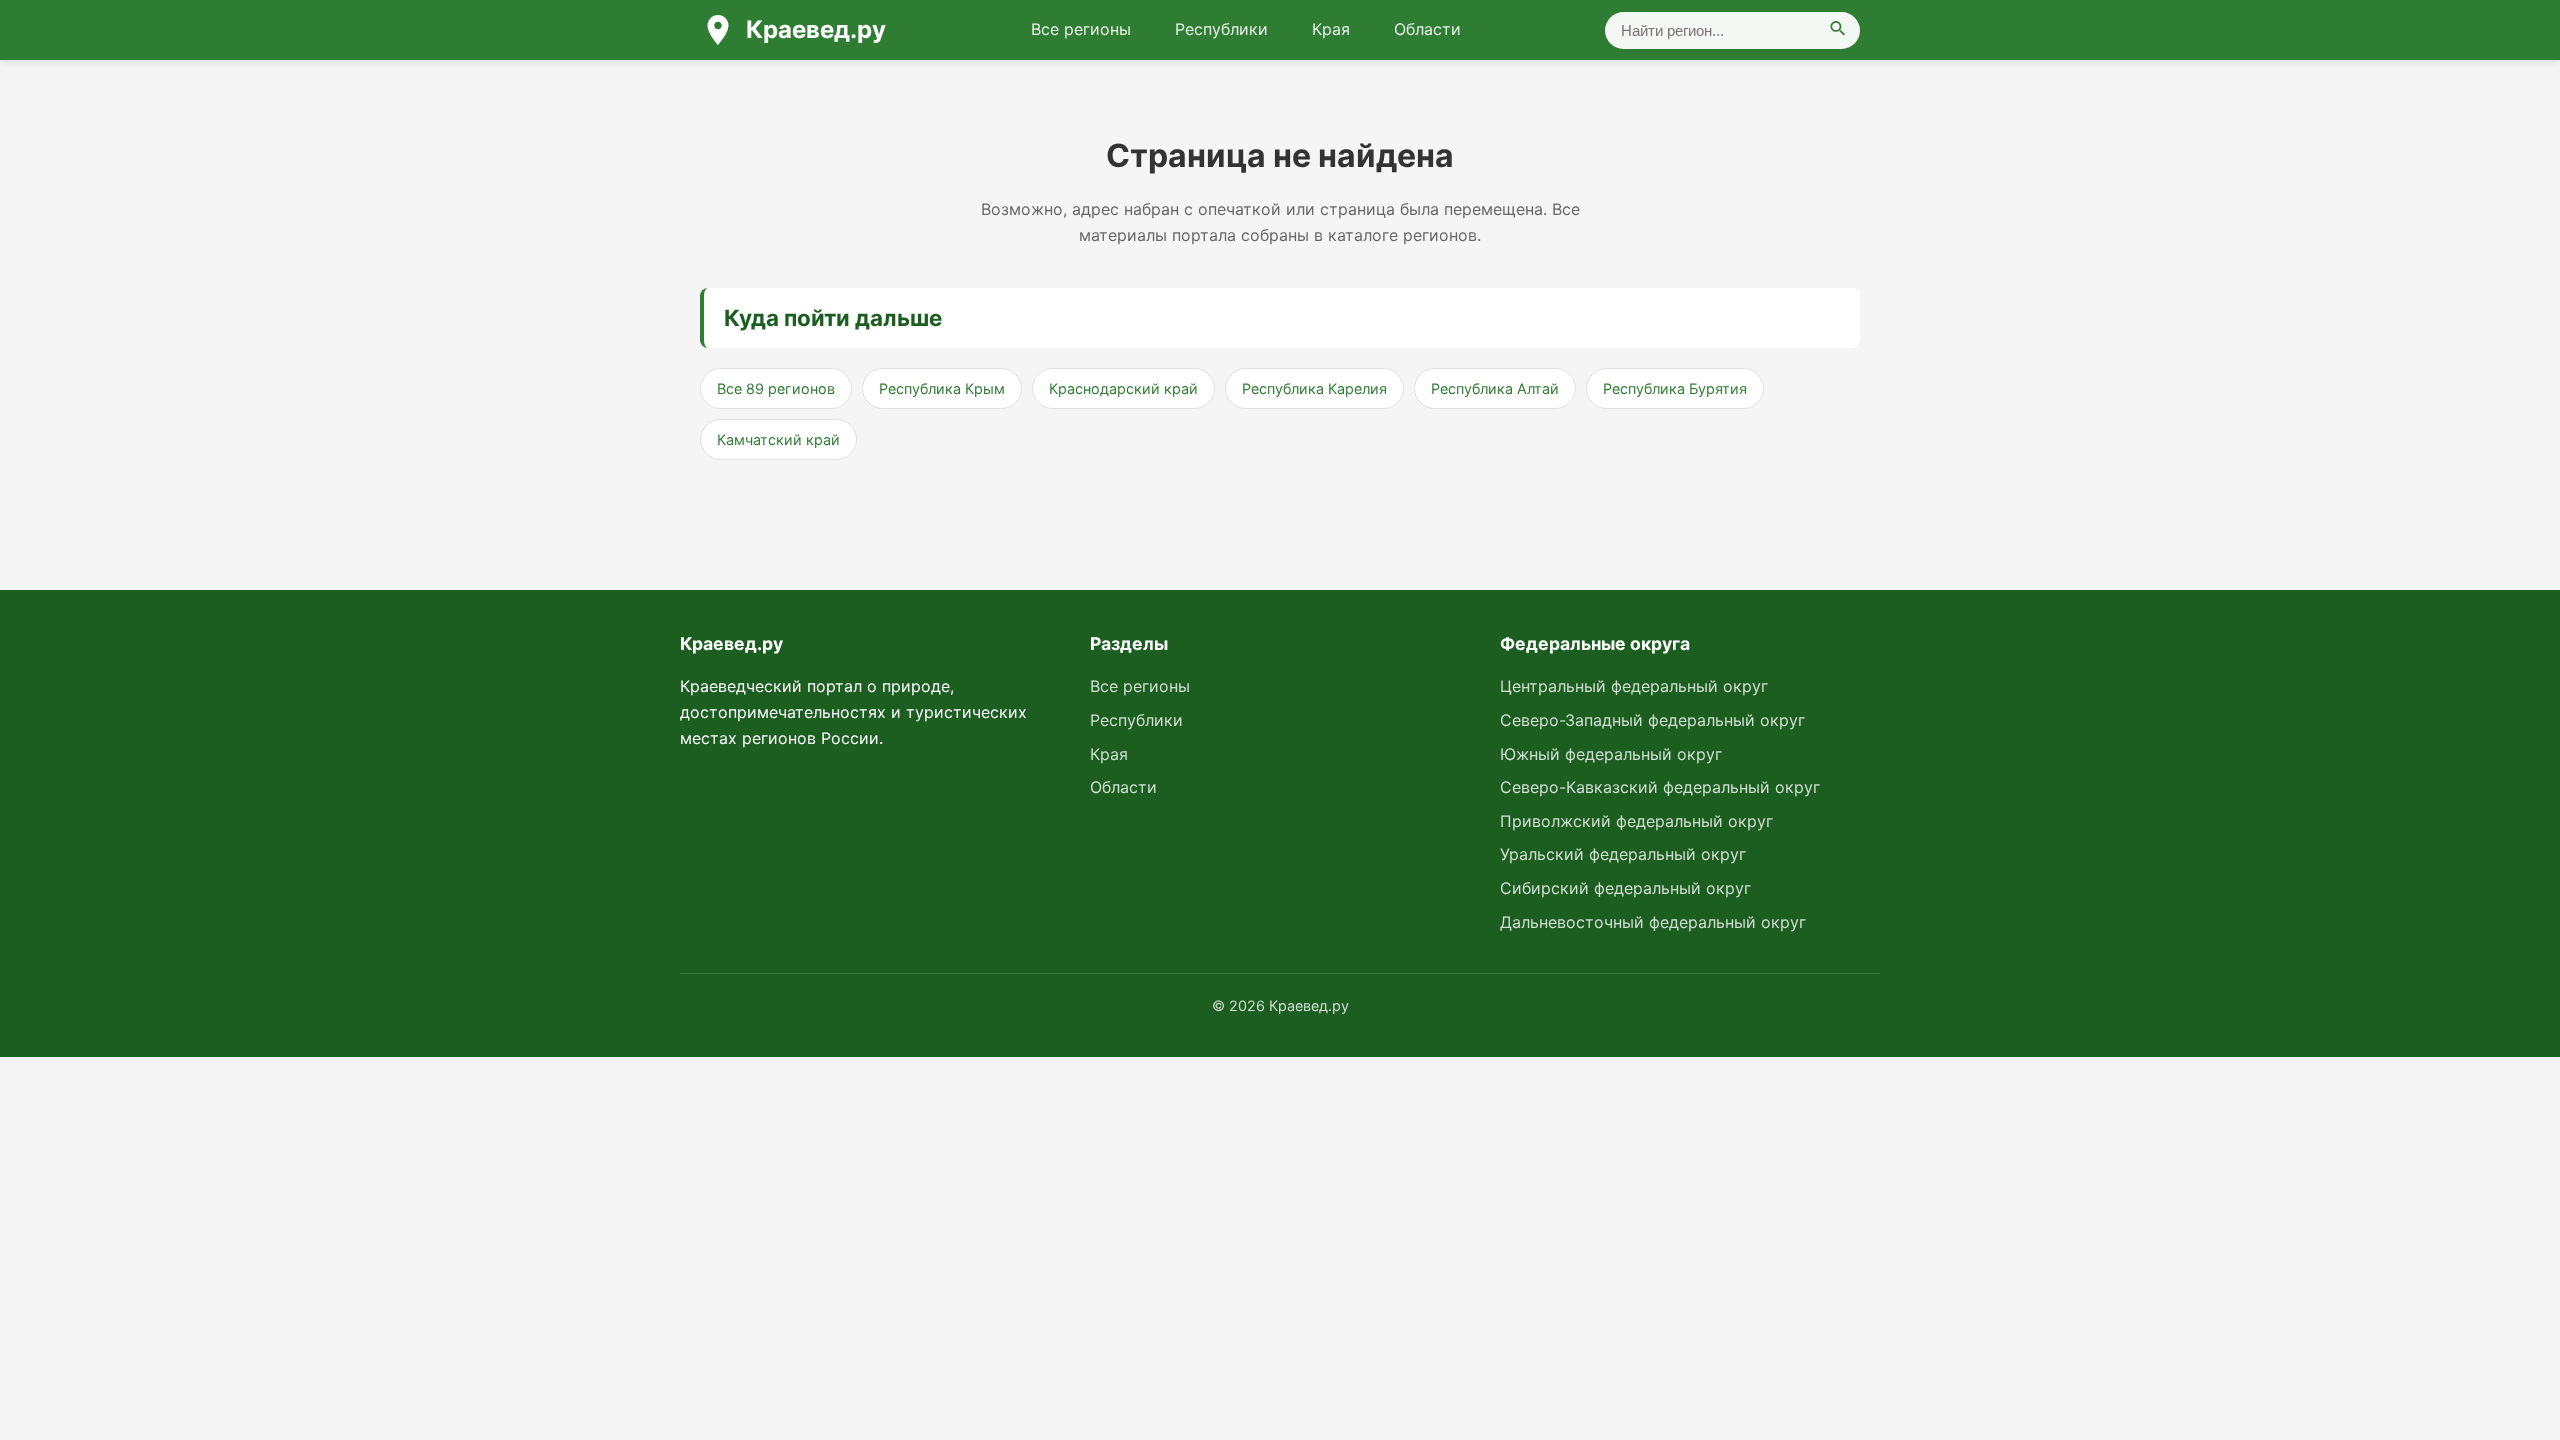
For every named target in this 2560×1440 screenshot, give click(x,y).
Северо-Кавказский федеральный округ (1660, 787)
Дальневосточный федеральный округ (1653, 922)
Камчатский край (778, 439)
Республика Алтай (1495, 388)
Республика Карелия (1314, 388)
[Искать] (1838, 30)
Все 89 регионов (776, 388)
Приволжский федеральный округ (1636, 821)
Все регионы (1081, 29)
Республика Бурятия (1675, 388)
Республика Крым (942, 388)
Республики (1221, 29)
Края (1331, 29)
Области (1427, 29)
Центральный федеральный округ (1634, 686)
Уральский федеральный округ (1623, 854)
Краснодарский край (1123, 388)
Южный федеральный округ (1611, 754)
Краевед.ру (816, 29)
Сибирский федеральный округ (1625, 888)
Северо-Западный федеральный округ (1652, 720)
